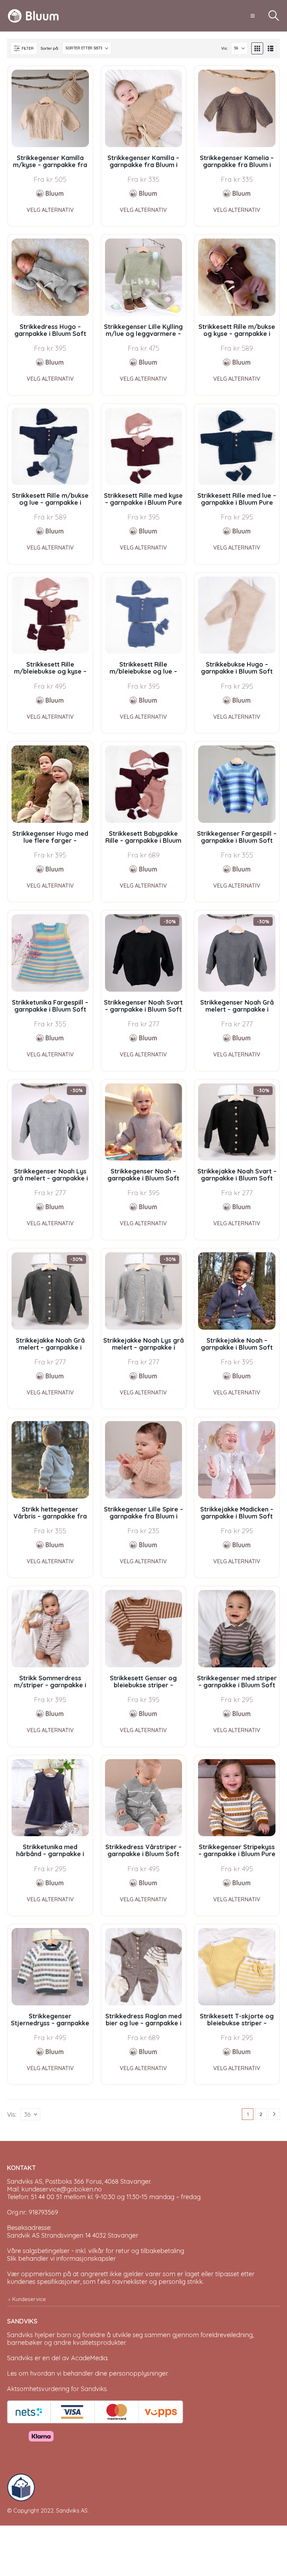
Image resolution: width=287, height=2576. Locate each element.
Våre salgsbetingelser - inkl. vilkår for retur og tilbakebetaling (96, 2251)
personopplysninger (138, 2373)
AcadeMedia (89, 2358)
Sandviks (20, 2335)
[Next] (274, 2114)
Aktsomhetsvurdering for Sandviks (57, 2389)
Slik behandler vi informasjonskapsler (61, 2258)
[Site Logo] (33, 16)
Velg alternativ (50, 210)
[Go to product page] (50, 108)
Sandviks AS (72, 2510)
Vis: (224, 48)
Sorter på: (50, 48)
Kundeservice (29, 2299)
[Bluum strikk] (50, 193)
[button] (253, 16)
